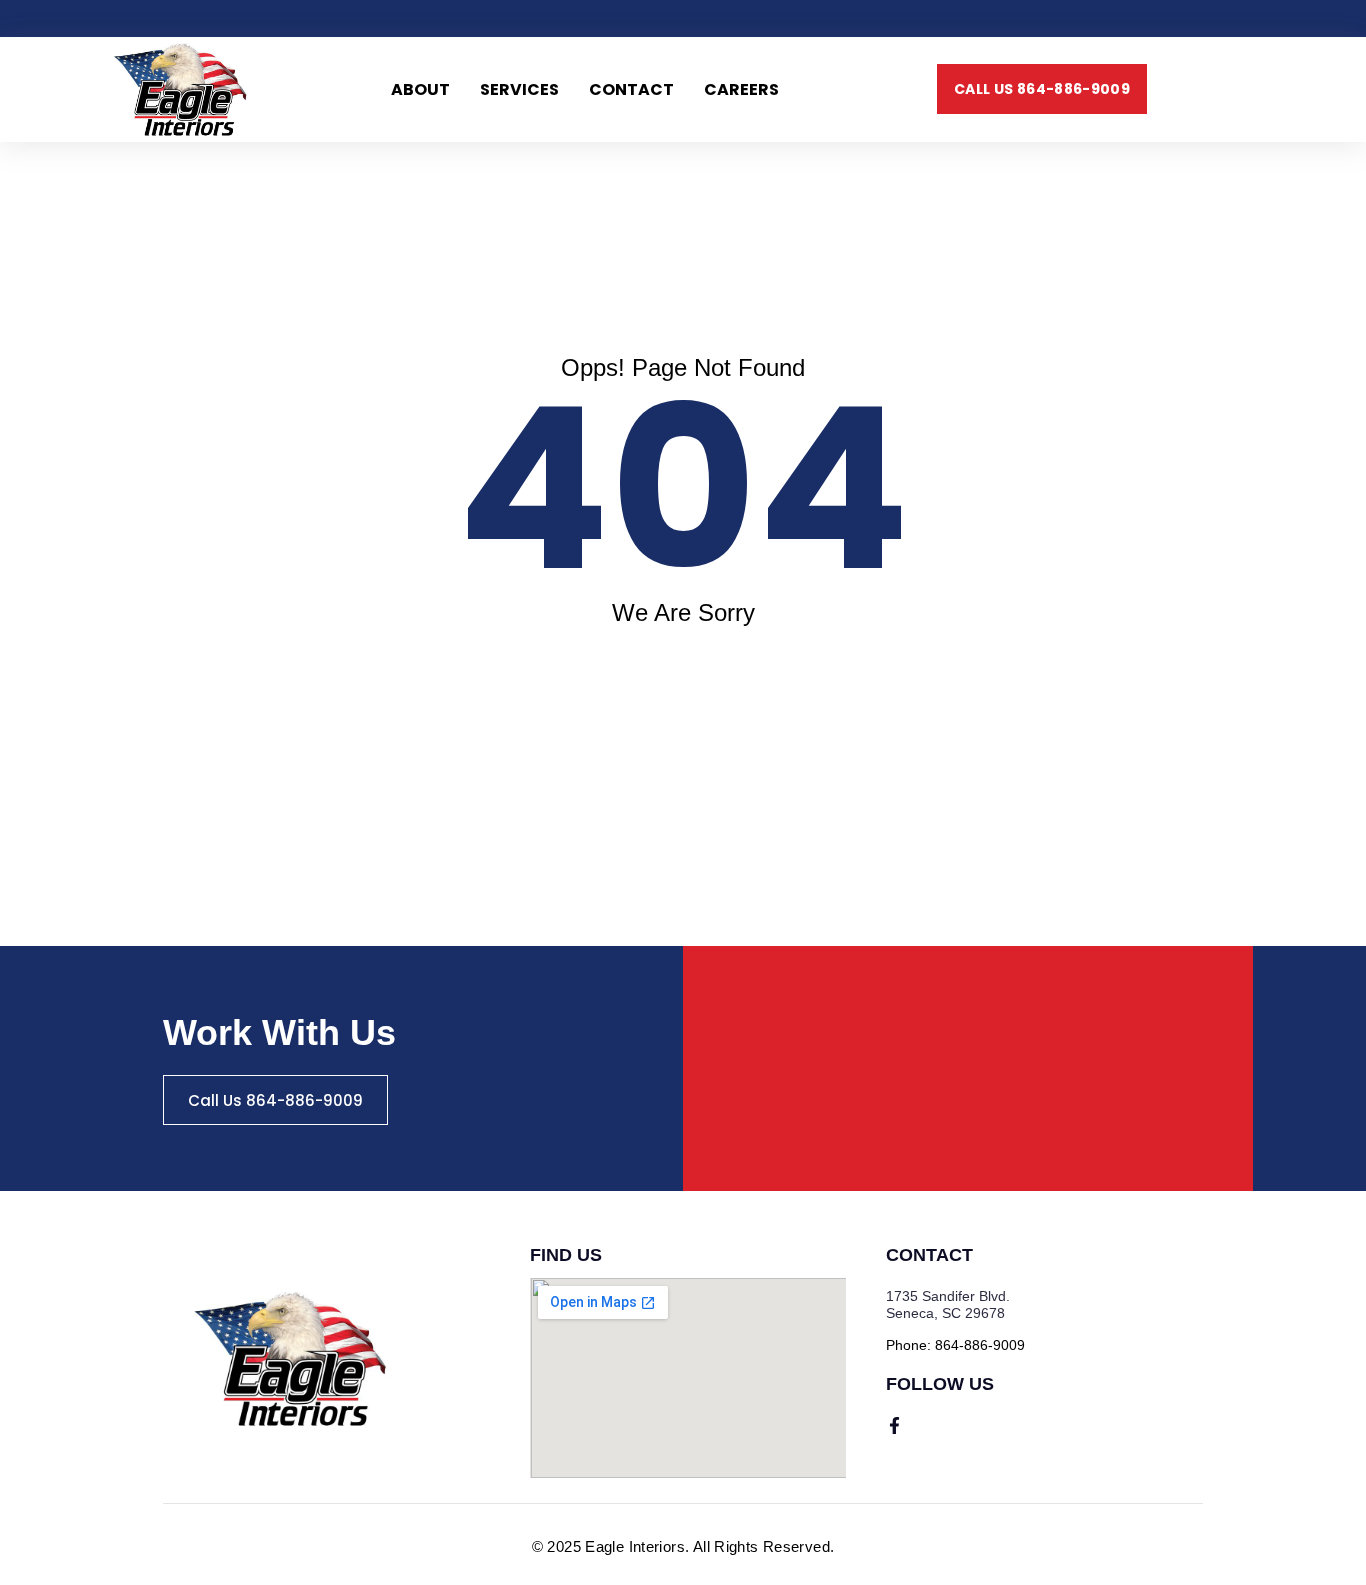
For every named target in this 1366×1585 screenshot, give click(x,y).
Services (519, 89)
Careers (741, 89)
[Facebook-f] (894, 1425)
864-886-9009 (980, 1345)
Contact (631, 89)
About (420, 89)
